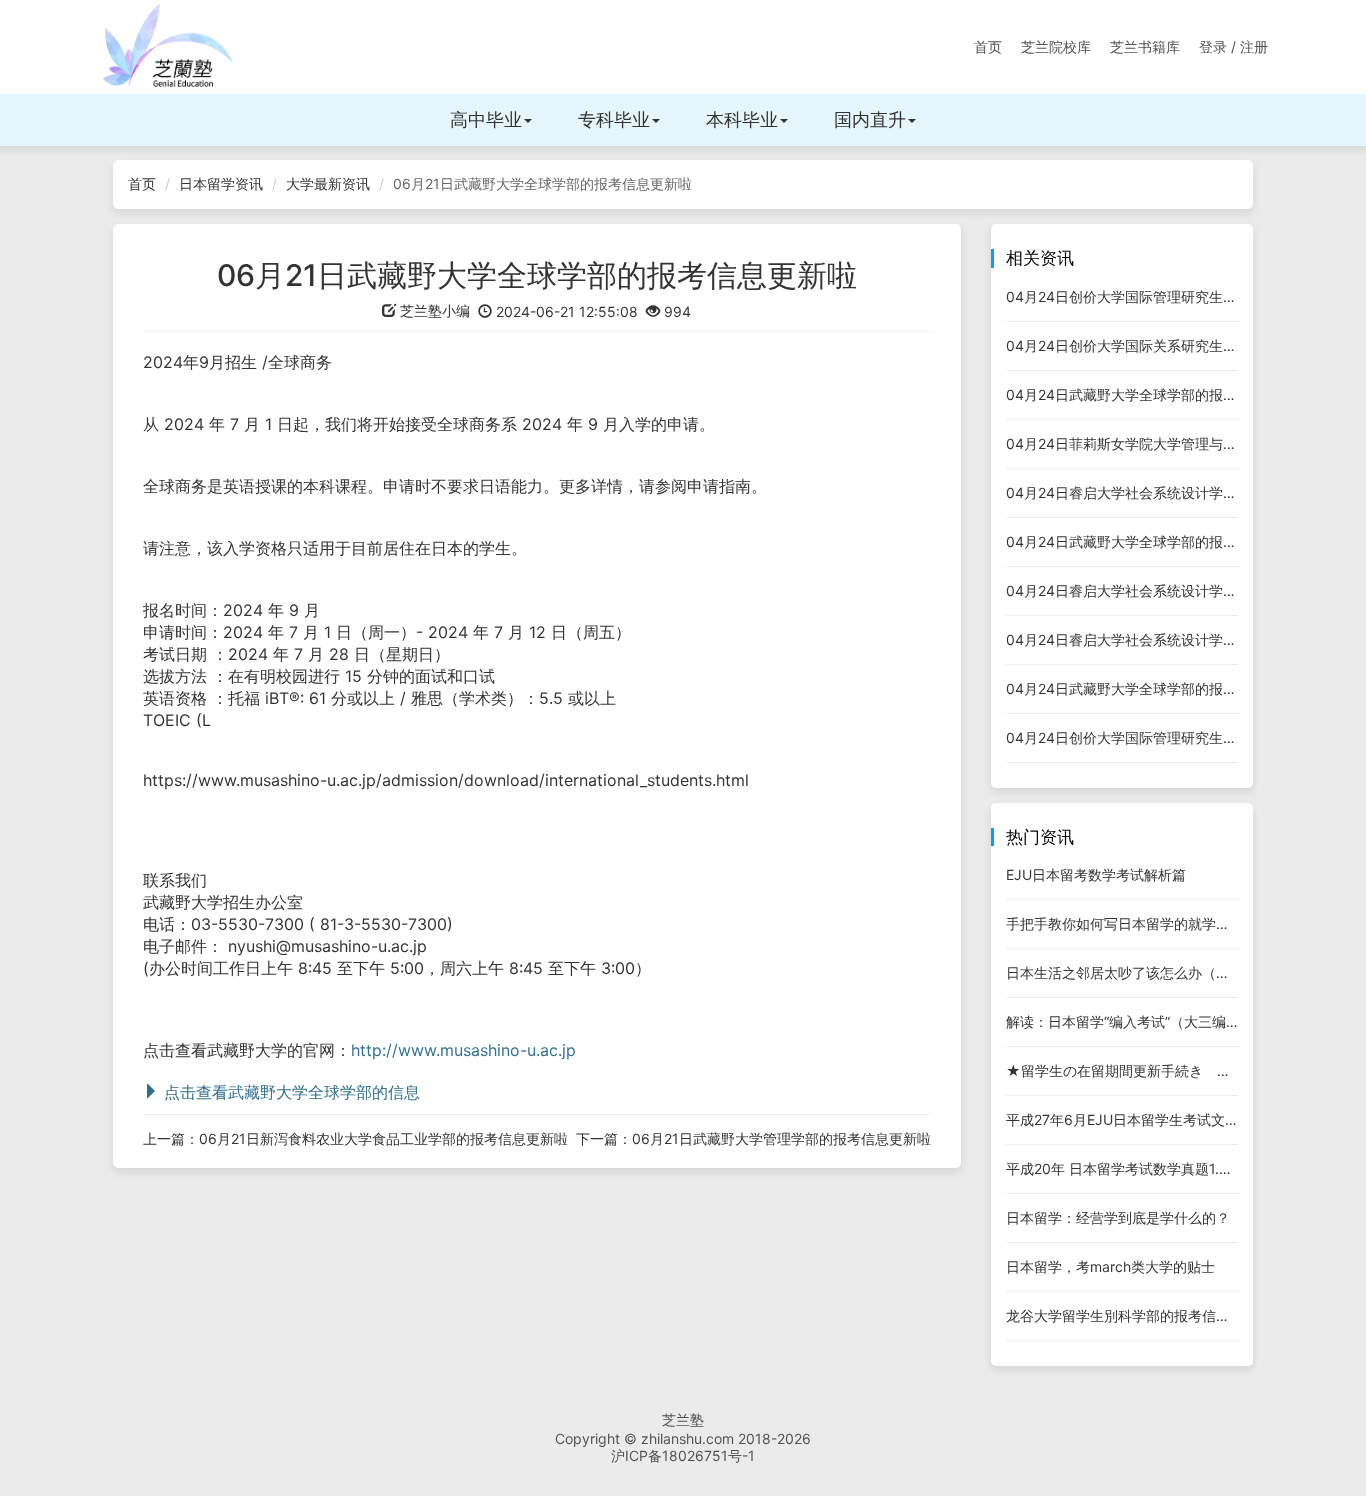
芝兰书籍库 (1145, 46)
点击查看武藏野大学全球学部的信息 (289, 1092)
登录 (1213, 46)
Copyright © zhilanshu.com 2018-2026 (683, 1438)
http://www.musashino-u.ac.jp (463, 1050)
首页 (988, 46)
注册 (1254, 46)
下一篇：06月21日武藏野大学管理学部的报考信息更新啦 (753, 1138)
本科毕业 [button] (742, 119)
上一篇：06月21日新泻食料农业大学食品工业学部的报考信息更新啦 (355, 1138)
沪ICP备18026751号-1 (683, 1455)
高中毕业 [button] (486, 119)
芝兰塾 (683, 1419)
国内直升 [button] (870, 119)
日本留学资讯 (221, 183)
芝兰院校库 (1056, 46)
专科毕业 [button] (614, 119)
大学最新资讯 (328, 183)
